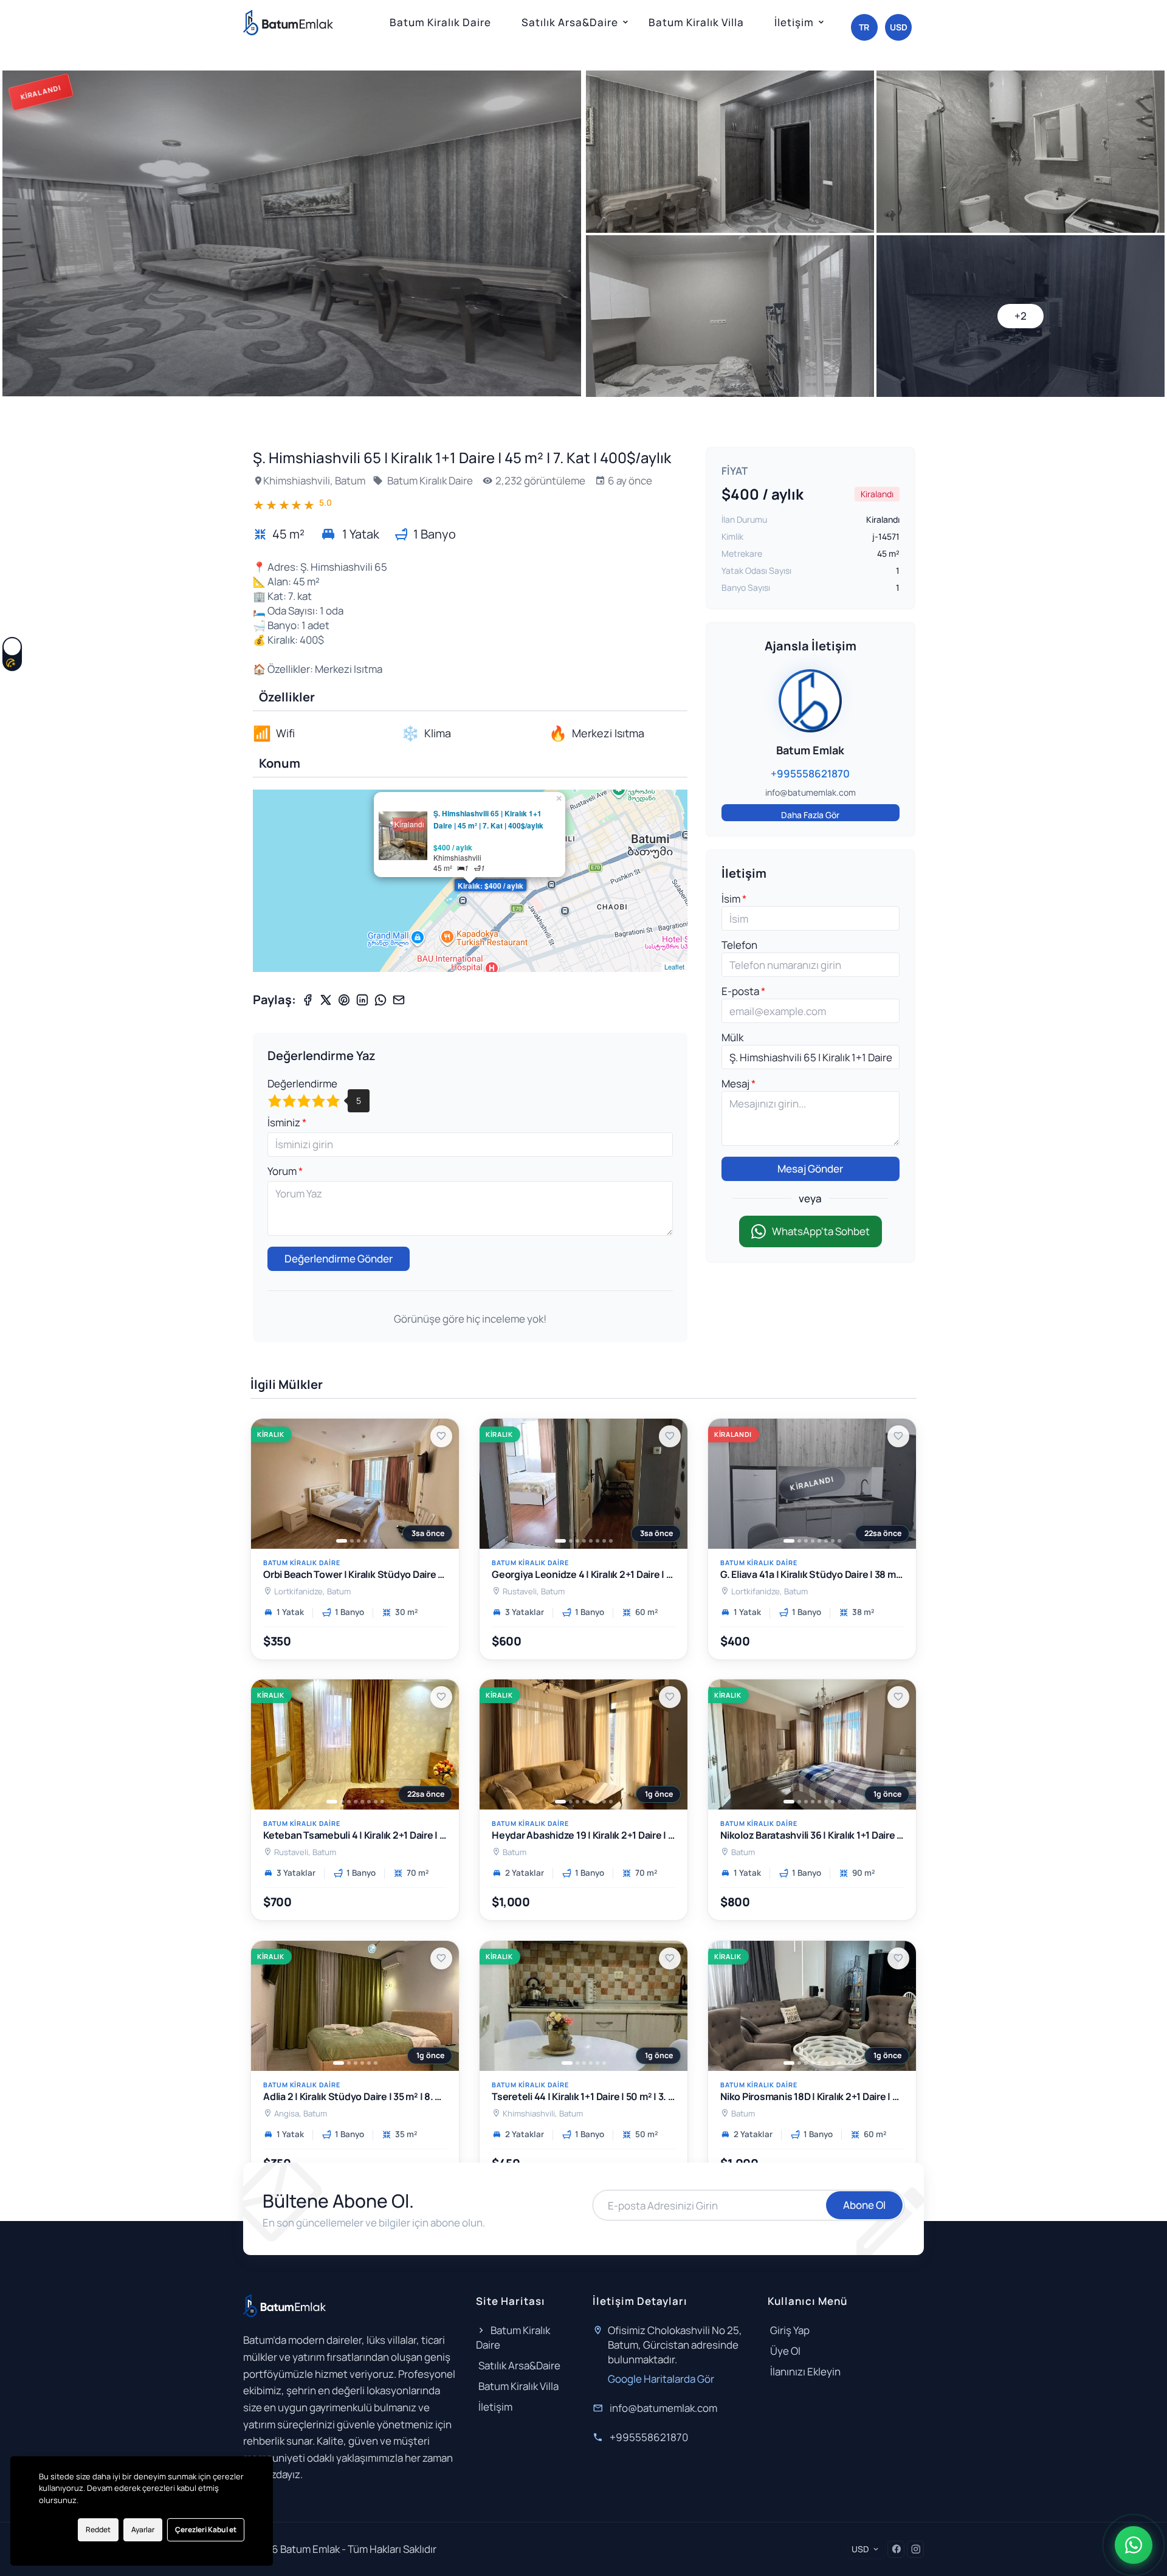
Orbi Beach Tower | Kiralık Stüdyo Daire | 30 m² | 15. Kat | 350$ (355, 1575)
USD (899, 27)
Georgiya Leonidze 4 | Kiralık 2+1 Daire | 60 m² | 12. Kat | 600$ (583, 1575)
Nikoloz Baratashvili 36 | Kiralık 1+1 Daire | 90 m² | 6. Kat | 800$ (812, 1836)
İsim (732, 899)
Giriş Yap (790, 2330)
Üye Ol (785, 2351)
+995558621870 (649, 2437)
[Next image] (443, 1483)
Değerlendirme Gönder (339, 1259)
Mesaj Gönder (810, 1169)
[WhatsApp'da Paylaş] (380, 1000)
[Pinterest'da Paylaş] (344, 1000)
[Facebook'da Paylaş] (308, 1000)
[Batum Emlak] (288, 22)
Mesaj (736, 1083)
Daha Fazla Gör (810, 815)
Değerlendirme (302, 1083)
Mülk (732, 1037)
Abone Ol (864, 2205)
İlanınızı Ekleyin (805, 2371)
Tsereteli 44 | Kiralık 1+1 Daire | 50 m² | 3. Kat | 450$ (583, 2097)
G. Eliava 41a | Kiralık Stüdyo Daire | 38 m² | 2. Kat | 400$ (812, 1575)
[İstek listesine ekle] (441, 1436)
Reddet (98, 2530)
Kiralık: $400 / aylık (491, 886)
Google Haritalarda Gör (661, 2379)
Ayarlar (143, 2530)
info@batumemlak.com (663, 2408)
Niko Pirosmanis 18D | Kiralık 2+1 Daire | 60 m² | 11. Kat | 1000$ (812, 2097)
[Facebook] (896, 2549)
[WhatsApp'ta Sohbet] (1134, 2545)
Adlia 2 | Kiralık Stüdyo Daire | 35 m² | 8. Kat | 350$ (355, 2097)
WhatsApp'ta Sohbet (821, 1231)
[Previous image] (267, 1483)
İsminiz (285, 1122)
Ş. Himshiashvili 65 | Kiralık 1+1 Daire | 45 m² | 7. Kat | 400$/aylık (488, 819)
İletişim (794, 22)
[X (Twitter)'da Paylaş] (326, 1000)
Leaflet (674, 966)
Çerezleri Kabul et (206, 2530)
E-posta (741, 991)
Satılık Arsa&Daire (570, 22)
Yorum (283, 1171)
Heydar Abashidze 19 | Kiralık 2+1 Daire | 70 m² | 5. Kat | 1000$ (583, 1836)
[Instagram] (915, 2549)
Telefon (739, 945)
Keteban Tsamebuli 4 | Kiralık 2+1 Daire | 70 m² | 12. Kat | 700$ (355, 1836)
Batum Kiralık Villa (696, 22)
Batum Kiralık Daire (440, 22)
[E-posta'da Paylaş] (399, 1000)
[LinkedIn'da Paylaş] (362, 1000)
